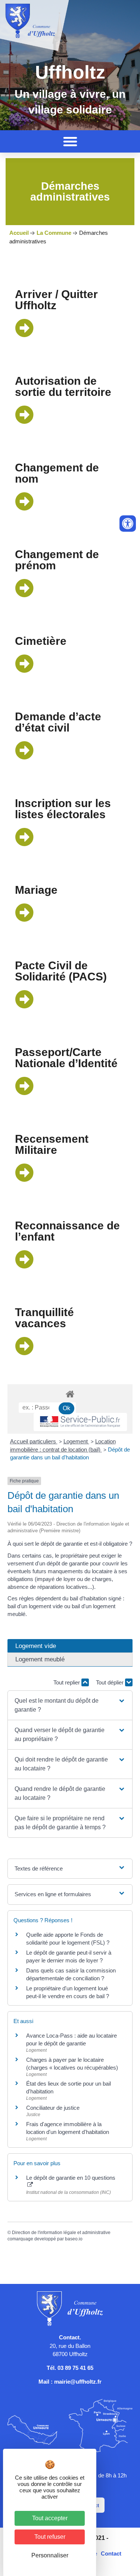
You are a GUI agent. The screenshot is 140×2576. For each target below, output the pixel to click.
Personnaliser (50, 2555)
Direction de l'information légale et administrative (61, 2233)
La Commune (54, 233)
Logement (76, 1441)
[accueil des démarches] (70, 1394)
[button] (70, 141)
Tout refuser (50, 2537)
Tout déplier (111, 1682)
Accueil (19, 233)
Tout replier (67, 1682)
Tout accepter (50, 2518)
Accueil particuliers (34, 1441)
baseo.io (74, 2239)
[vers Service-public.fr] (80, 1422)
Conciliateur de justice (53, 2108)
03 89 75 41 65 (75, 2368)
